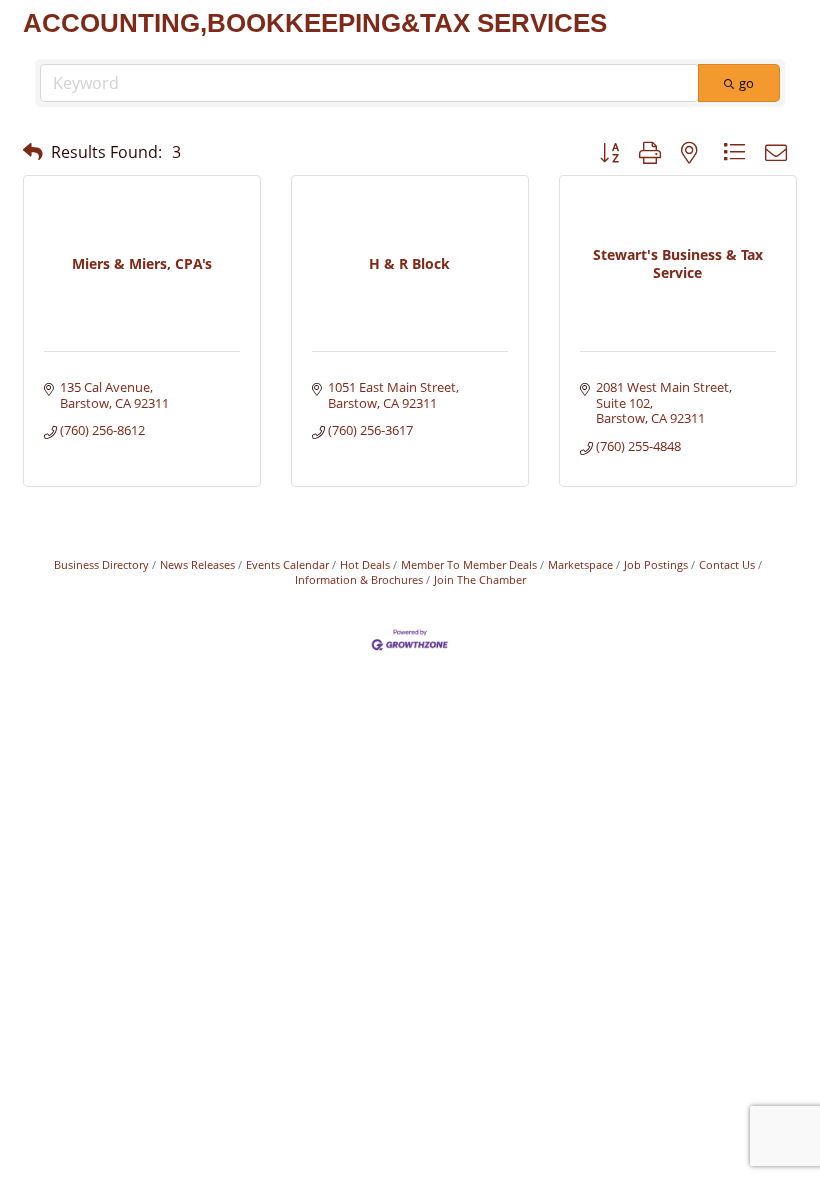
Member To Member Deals (469, 564)
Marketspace (580, 564)
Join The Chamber (480, 579)
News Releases (197, 564)
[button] (33, 151)
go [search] (746, 83)
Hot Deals (365, 564)
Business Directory (101, 564)
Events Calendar (287, 564)
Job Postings (656, 564)
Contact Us (727, 564)
